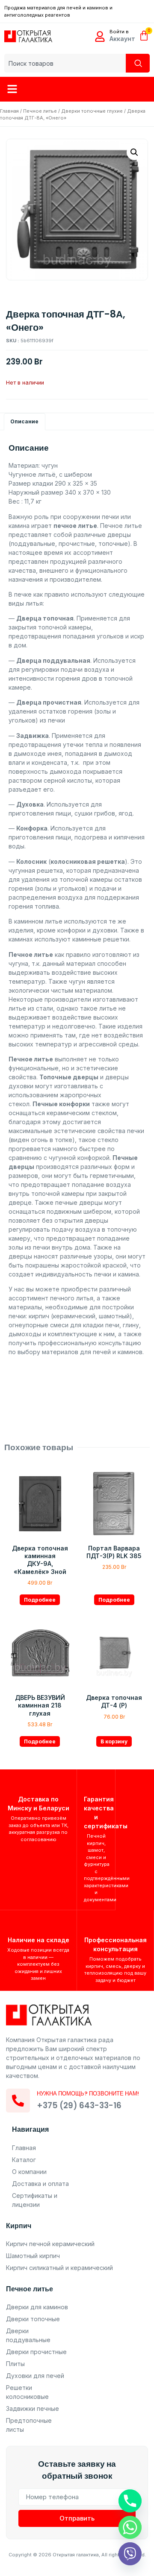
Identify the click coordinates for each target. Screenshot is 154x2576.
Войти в (119, 32)
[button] (12, 89)
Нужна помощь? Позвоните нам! (88, 2094)
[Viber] (130, 2554)
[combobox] (65, 63)
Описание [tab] (24, 421)
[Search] (138, 63)
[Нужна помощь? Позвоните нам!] (18, 2101)
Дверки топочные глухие (92, 111)
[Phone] (130, 2501)
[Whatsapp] (130, 2527)
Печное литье (40, 111)
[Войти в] (100, 36)
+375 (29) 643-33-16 (79, 2105)
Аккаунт (122, 39)
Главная (9, 111)
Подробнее (40, 1600)
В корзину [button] (114, 1741)
